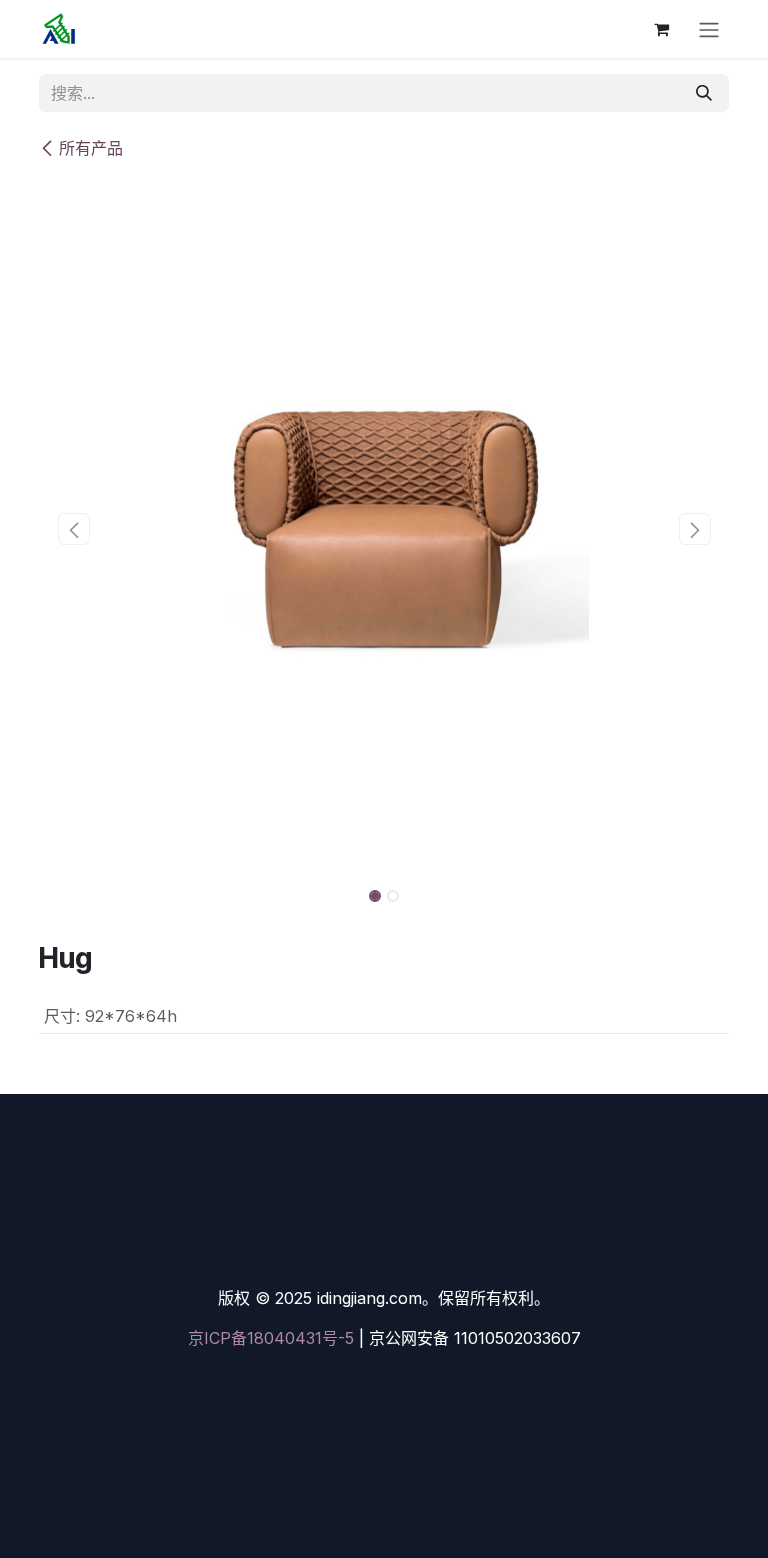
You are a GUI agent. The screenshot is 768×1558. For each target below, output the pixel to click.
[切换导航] (709, 29)
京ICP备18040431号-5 (271, 1338)
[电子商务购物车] (661, 29)
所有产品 (91, 148)
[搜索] (704, 93)
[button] (73, 529)
